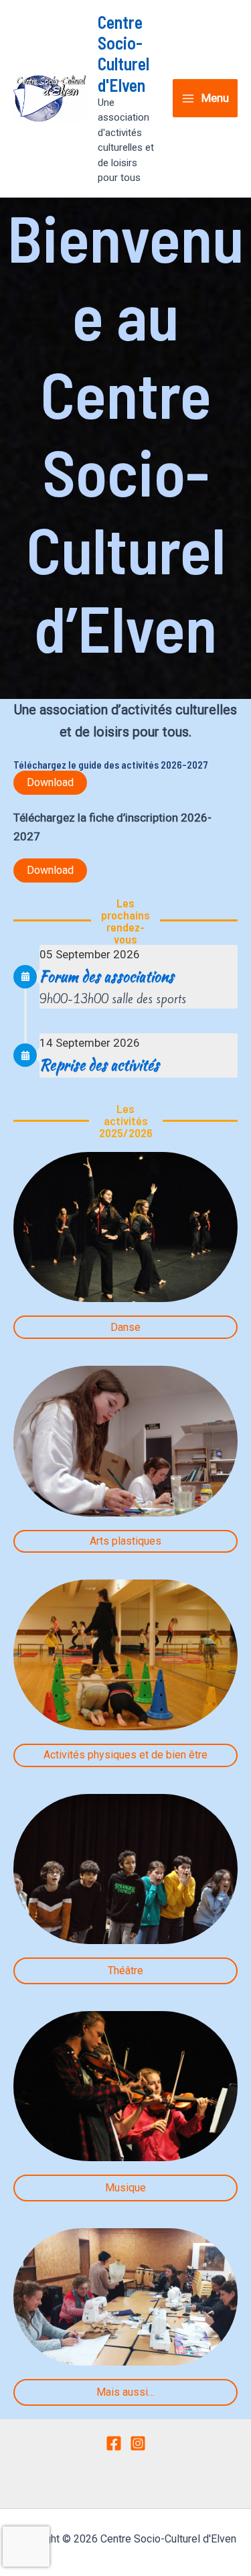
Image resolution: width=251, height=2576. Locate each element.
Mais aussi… (125, 2392)
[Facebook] (114, 2443)
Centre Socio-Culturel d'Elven (123, 53)
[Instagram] (138, 2443)
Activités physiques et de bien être (125, 1755)
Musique (125, 2188)
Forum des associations (107, 976)
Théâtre (125, 1971)
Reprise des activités (99, 1065)
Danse (125, 1327)
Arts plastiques (125, 1541)
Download (50, 782)
